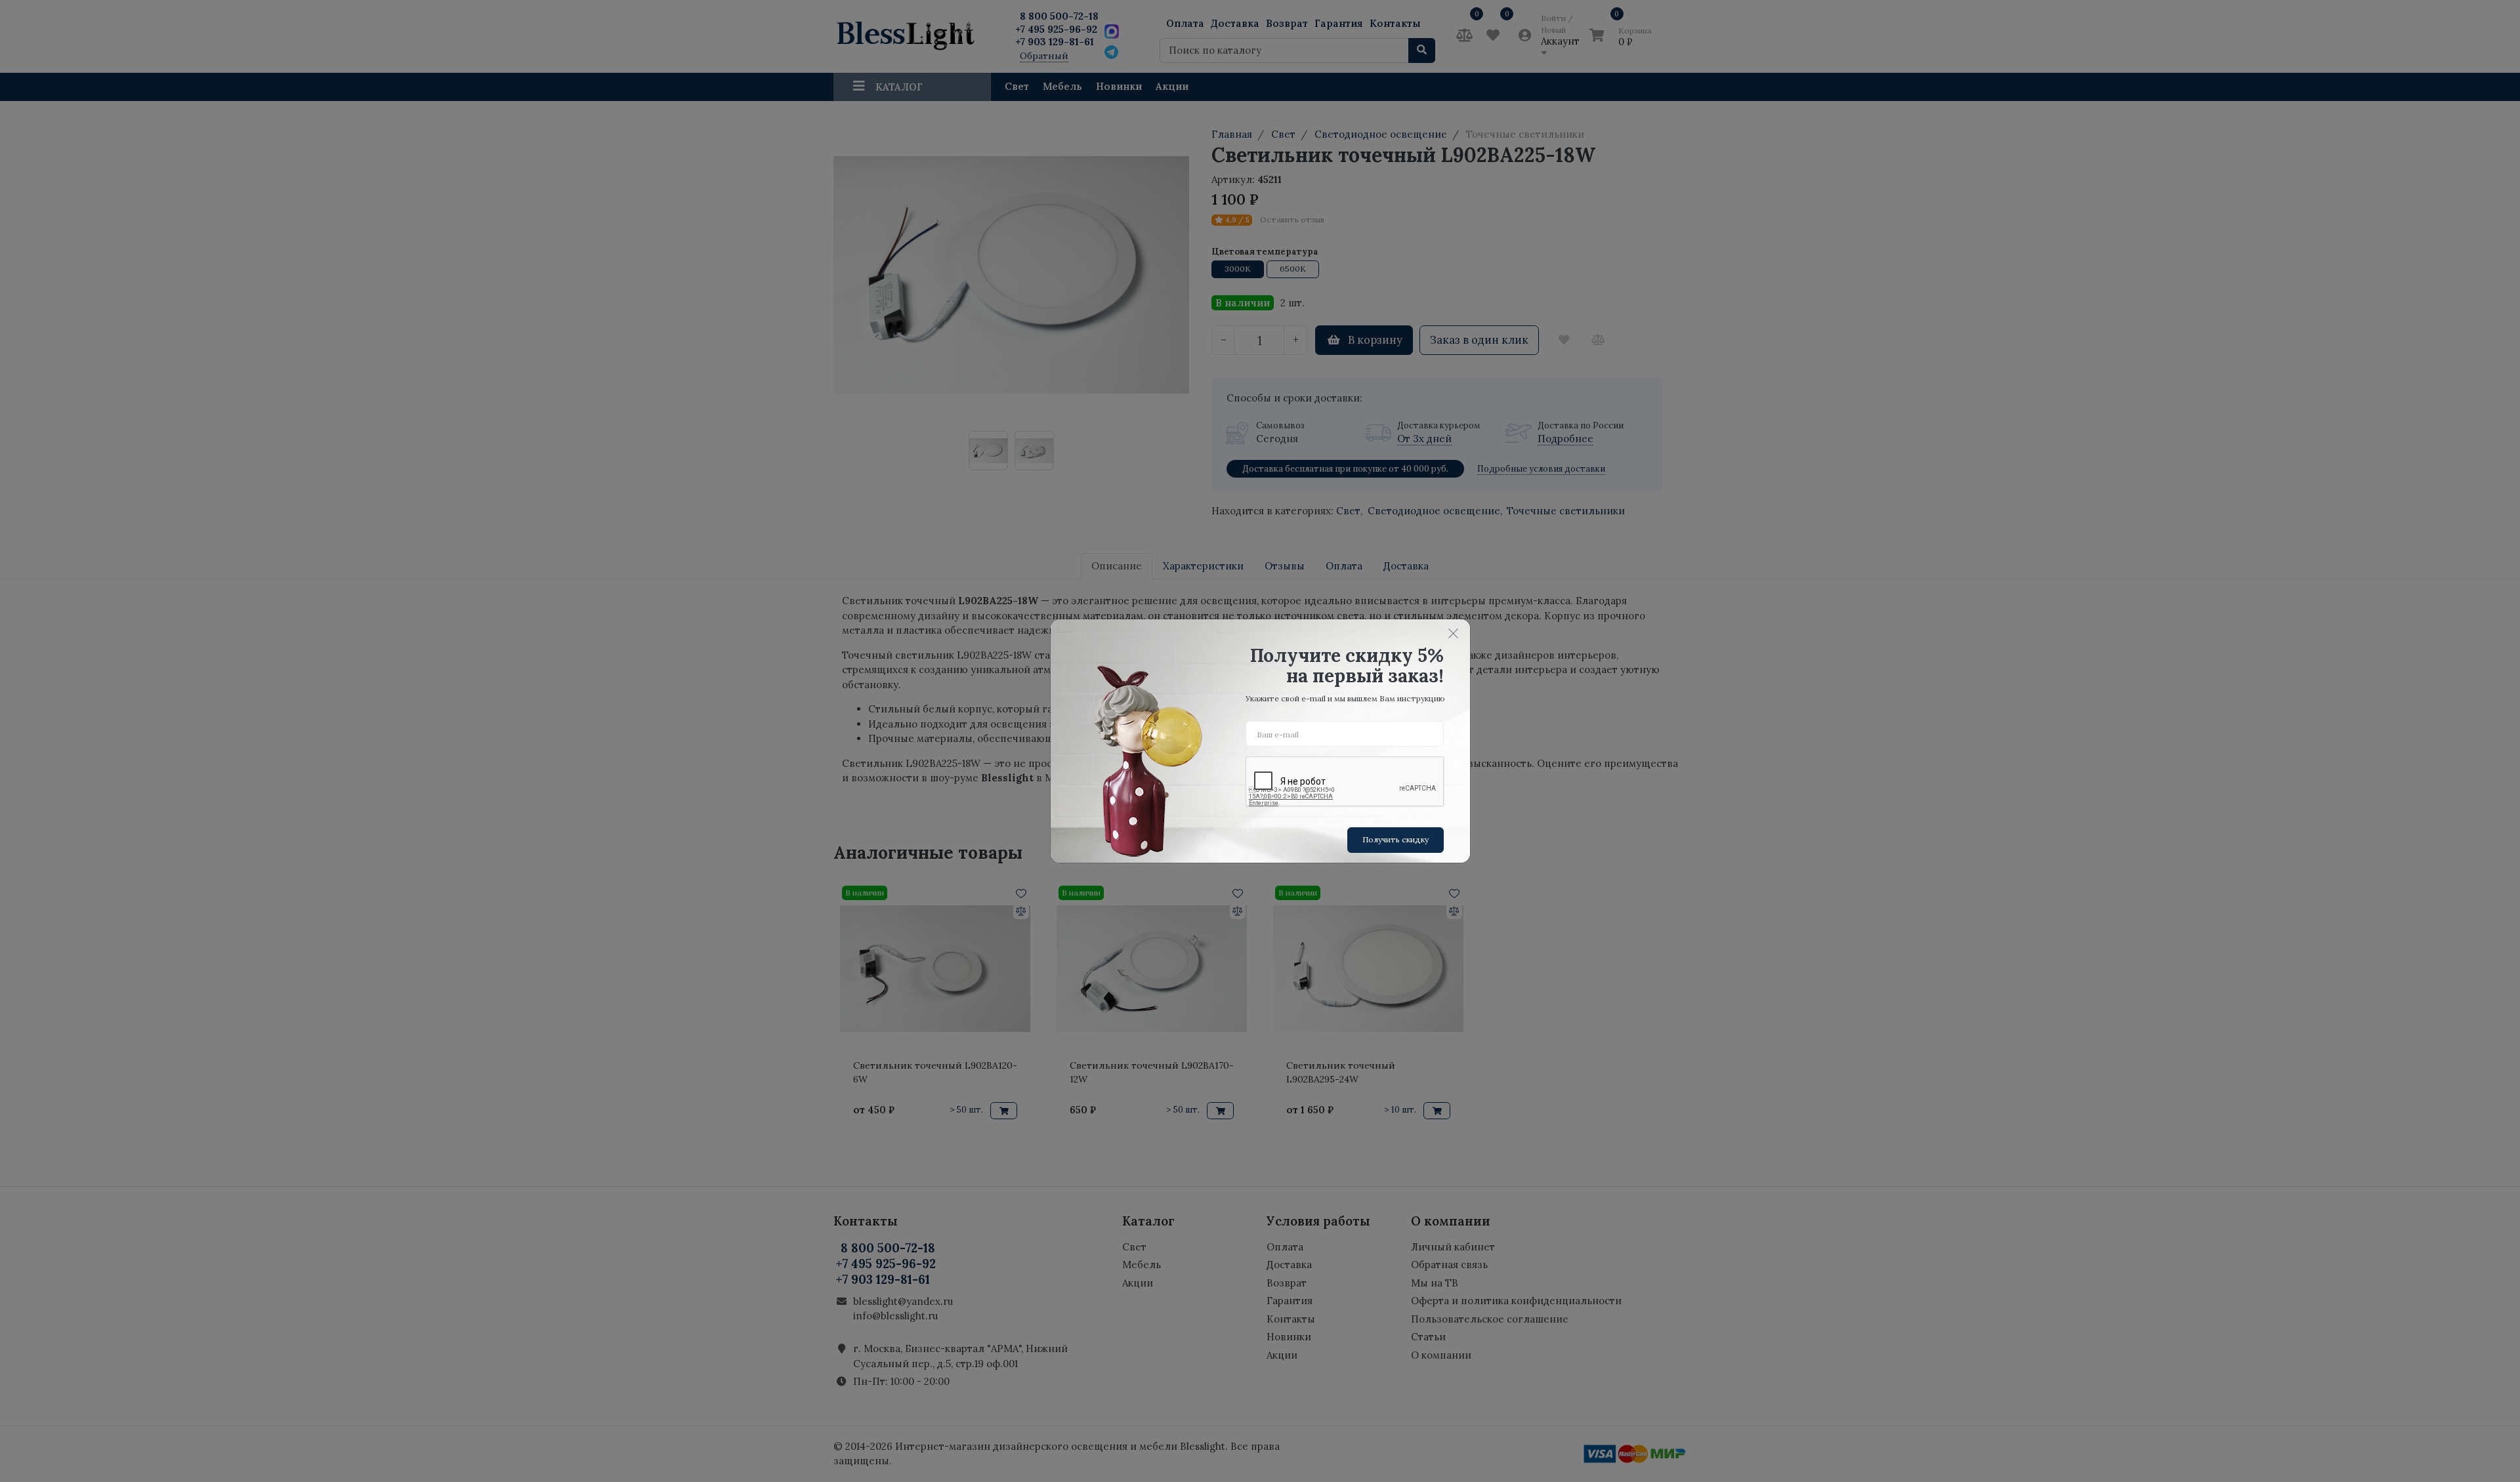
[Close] (1454, 633)
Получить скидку (1396, 839)
